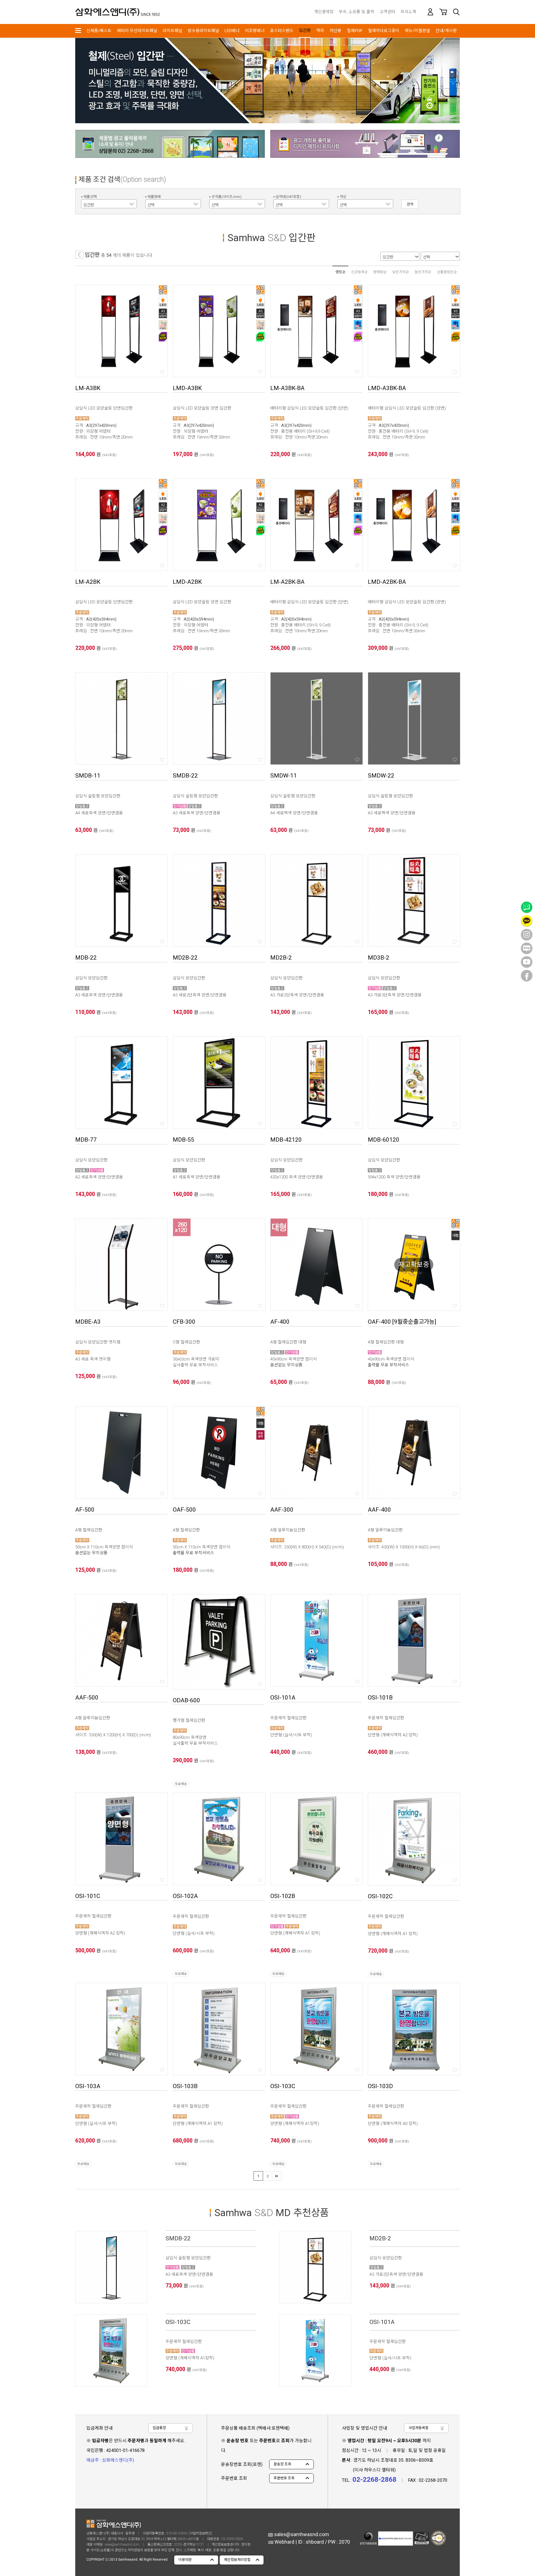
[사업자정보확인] (200, 2533)
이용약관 (185, 2560)
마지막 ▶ (277, 2176)
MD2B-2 (380, 2238)
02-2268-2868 (232, 2539)
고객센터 (387, 12)
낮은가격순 (401, 272)
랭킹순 (341, 272)
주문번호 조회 (284, 2478)
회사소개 (408, 12)
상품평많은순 (447, 272)
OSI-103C (178, 2322)
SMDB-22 (178, 2238)
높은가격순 (423, 272)
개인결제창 (324, 12)
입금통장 (159, 2428)
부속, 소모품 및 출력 (357, 12)
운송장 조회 (282, 2464)
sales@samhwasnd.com (122, 2544)
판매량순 (380, 272)
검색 (456, 12)
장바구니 (443, 12)
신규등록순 (359, 272)
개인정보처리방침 (237, 2560)
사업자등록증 (419, 2428)
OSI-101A (382, 2322)
